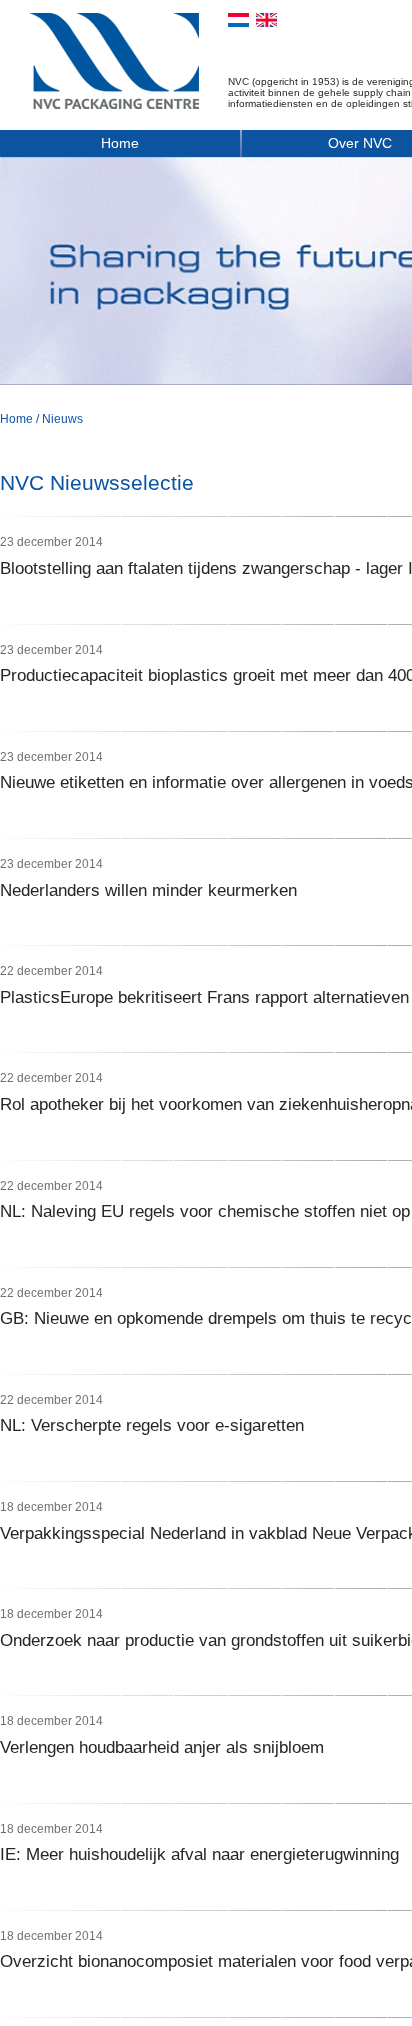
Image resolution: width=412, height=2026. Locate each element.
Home (120, 143)
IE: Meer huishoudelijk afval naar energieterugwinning (199, 1854)
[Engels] (266, 20)
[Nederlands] (238, 20)
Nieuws (62, 419)
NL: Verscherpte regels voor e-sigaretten (152, 1425)
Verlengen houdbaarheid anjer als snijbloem (162, 1747)
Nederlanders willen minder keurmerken (148, 890)
